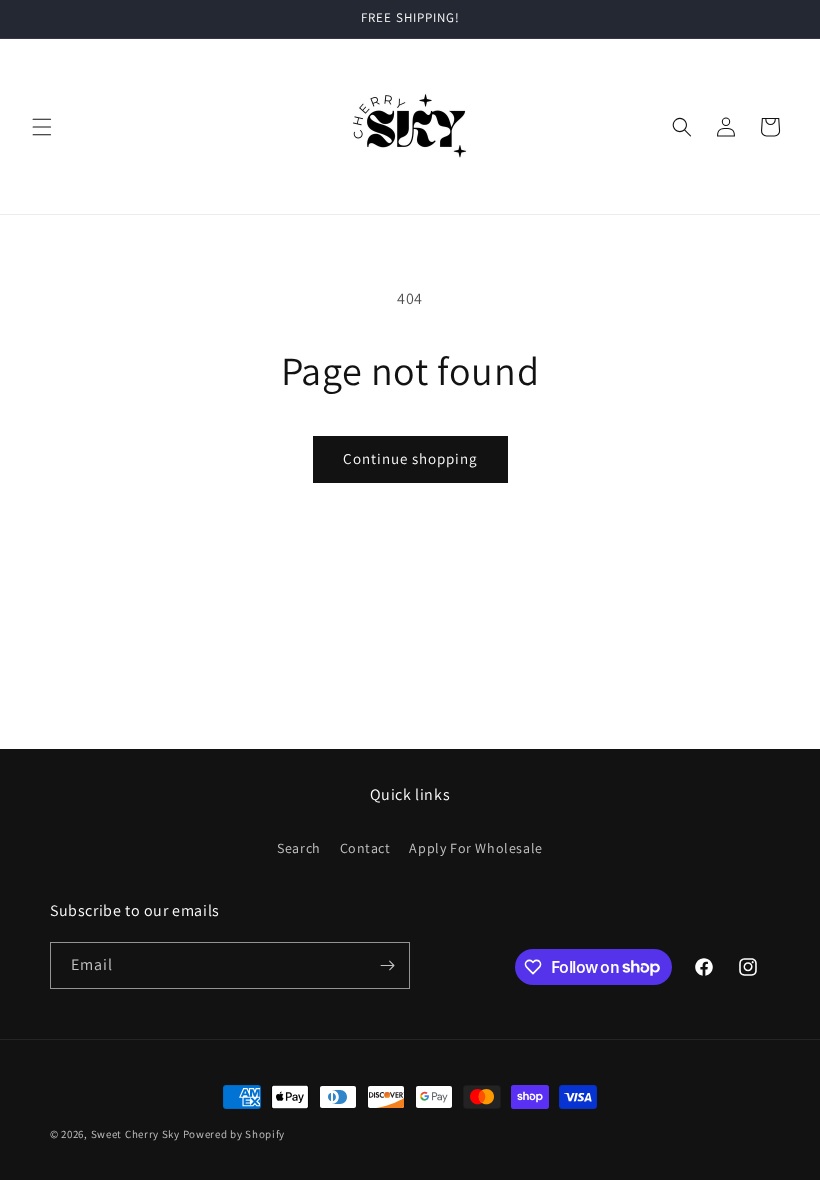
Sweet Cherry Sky (135, 1134)
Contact (365, 848)
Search (299, 848)
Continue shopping (410, 458)
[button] (42, 127)
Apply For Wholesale (475, 848)
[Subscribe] (387, 965)
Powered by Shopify (234, 1134)
